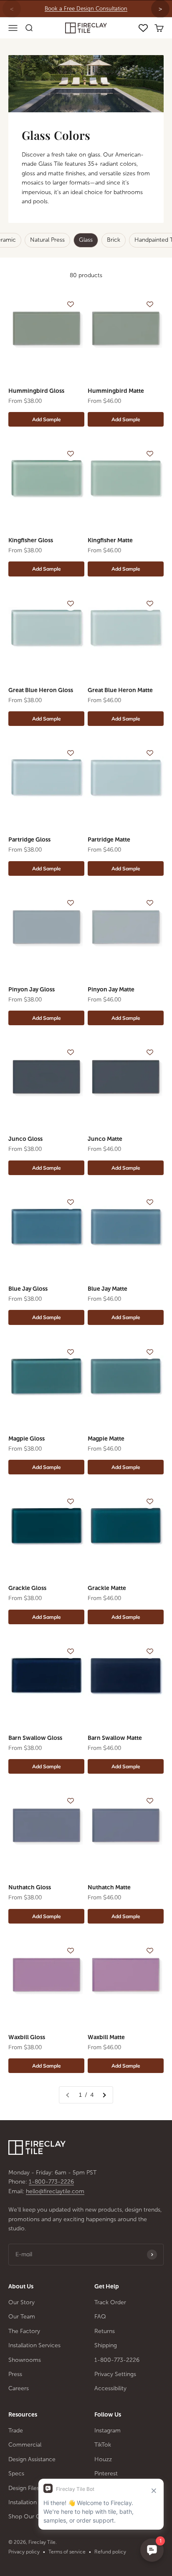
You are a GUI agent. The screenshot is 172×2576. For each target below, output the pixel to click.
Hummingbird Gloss (36, 391)
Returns (105, 2331)
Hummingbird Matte (116, 391)
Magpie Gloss (27, 1439)
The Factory (24, 2331)
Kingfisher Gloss (31, 540)
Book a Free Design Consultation (86, 9)
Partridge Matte (109, 840)
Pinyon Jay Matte (111, 990)
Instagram (107, 2431)
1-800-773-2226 (51, 2182)
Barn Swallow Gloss (35, 1738)
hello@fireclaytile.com (55, 2191)
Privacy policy (24, 2552)
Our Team (22, 2317)
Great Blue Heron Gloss (41, 690)
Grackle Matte (107, 1588)
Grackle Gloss (27, 1588)
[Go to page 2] (104, 2095)
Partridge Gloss (29, 840)
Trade (16, 2431)
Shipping (106, 2345)
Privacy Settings (115, 2374)
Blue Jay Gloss (28, 1289)
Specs (16, 2474)
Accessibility (110, 2388)
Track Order (110, 2302)
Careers (19, 2388)
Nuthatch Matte (109, 1887)
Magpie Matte (106, 1439)
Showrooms (25, 2360)
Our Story (21, 2302)
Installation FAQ (29, 2502)
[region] (86, 9)
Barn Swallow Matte (115, 1738)
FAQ (100, 2317)
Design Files (24, 2488)
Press (15, 2374)
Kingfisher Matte (110, 540)
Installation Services (34, 2345)
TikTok (103, 2445)
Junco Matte (105, 1139)
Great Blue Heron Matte (120, 690)
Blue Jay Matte (107, 1289)
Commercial (25, 2445)
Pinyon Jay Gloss (32, 990)
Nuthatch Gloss (30, 1887)
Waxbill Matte (106, 2037)
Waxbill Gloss (27, 2037)
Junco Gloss (25, 1139)
